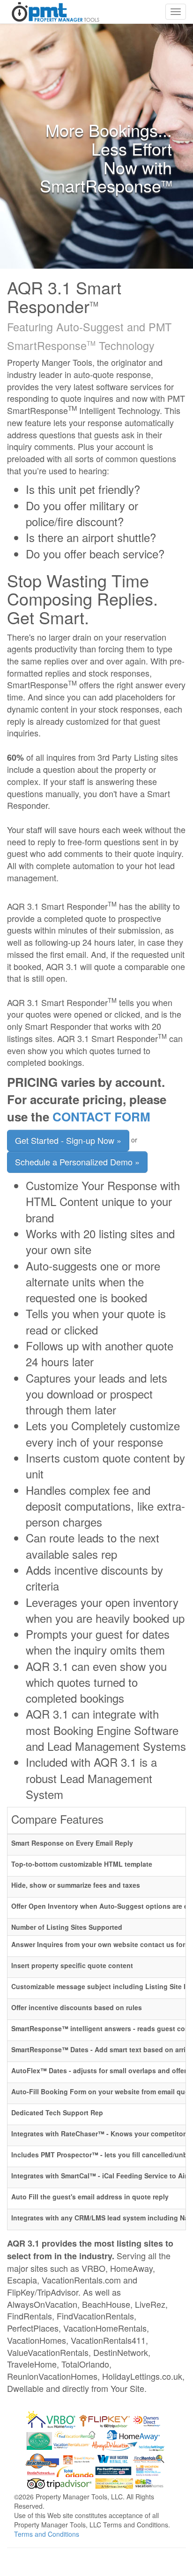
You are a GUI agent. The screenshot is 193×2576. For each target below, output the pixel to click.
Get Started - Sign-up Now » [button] (68, 1140)
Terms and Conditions (47, 2534)
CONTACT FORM (101, 1117)
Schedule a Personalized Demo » (77, 1162)
